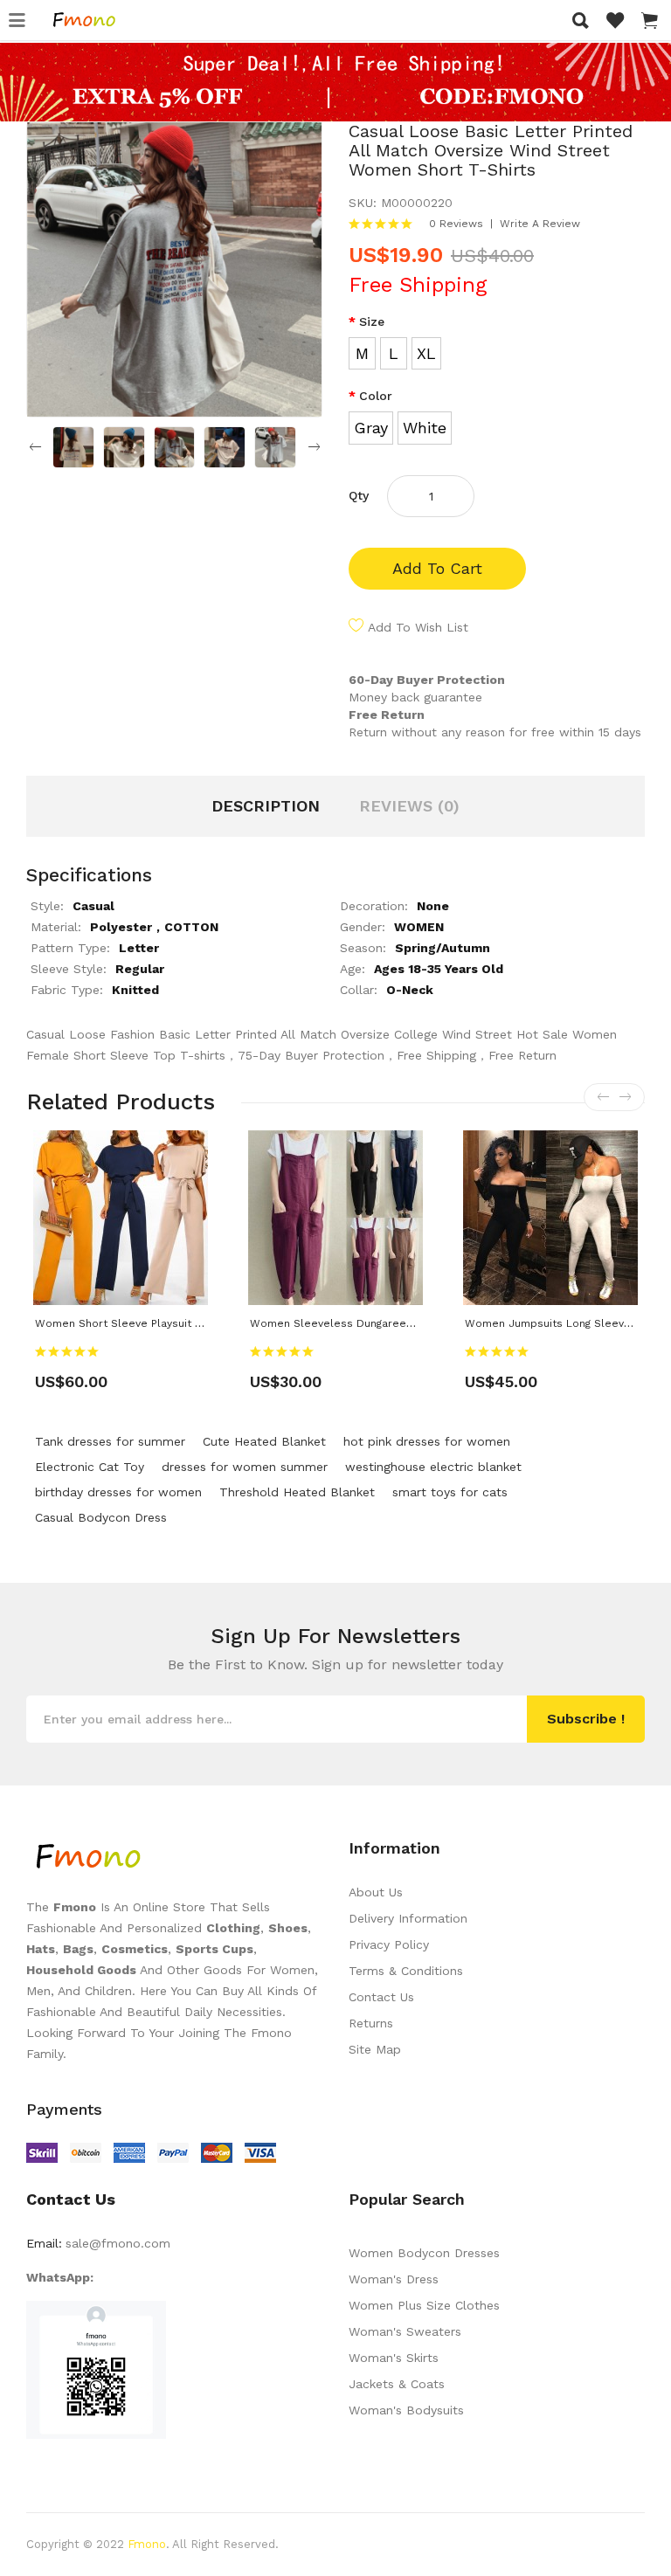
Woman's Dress (394, 2279)
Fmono (147, 2544)
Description (266, 806)
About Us (376, 1892)
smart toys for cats (450, 1492)
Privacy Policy (389, 1944)
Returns (371, 2023)
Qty (359, 495)
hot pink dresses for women (427, 1441)
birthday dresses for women (118, 1492)
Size (372, 321)
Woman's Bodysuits (406, 2410)
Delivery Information (408, 1918)
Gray (371, 428)
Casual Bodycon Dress (101, 1517)
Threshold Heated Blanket (297, 1492)
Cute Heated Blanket (264, 1441)
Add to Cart (437, 568)
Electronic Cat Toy (90, 1467)
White (425, 428)
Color (376, 396)
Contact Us (381, 1997)
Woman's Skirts (394, 2358)
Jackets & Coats (397, 2384)
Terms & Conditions (406, 1971)
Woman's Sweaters (405, 2331)
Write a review (540, 224)
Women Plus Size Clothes (424, 2305)
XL (426, 353)
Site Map (375, 2049)
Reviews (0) (409, 806)
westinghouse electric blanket (433, 1467)
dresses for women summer (245, 1467)
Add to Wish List (418, 627)
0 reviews (456, 224)
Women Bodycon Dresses (424, 2253)
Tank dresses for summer (110, 1441)
